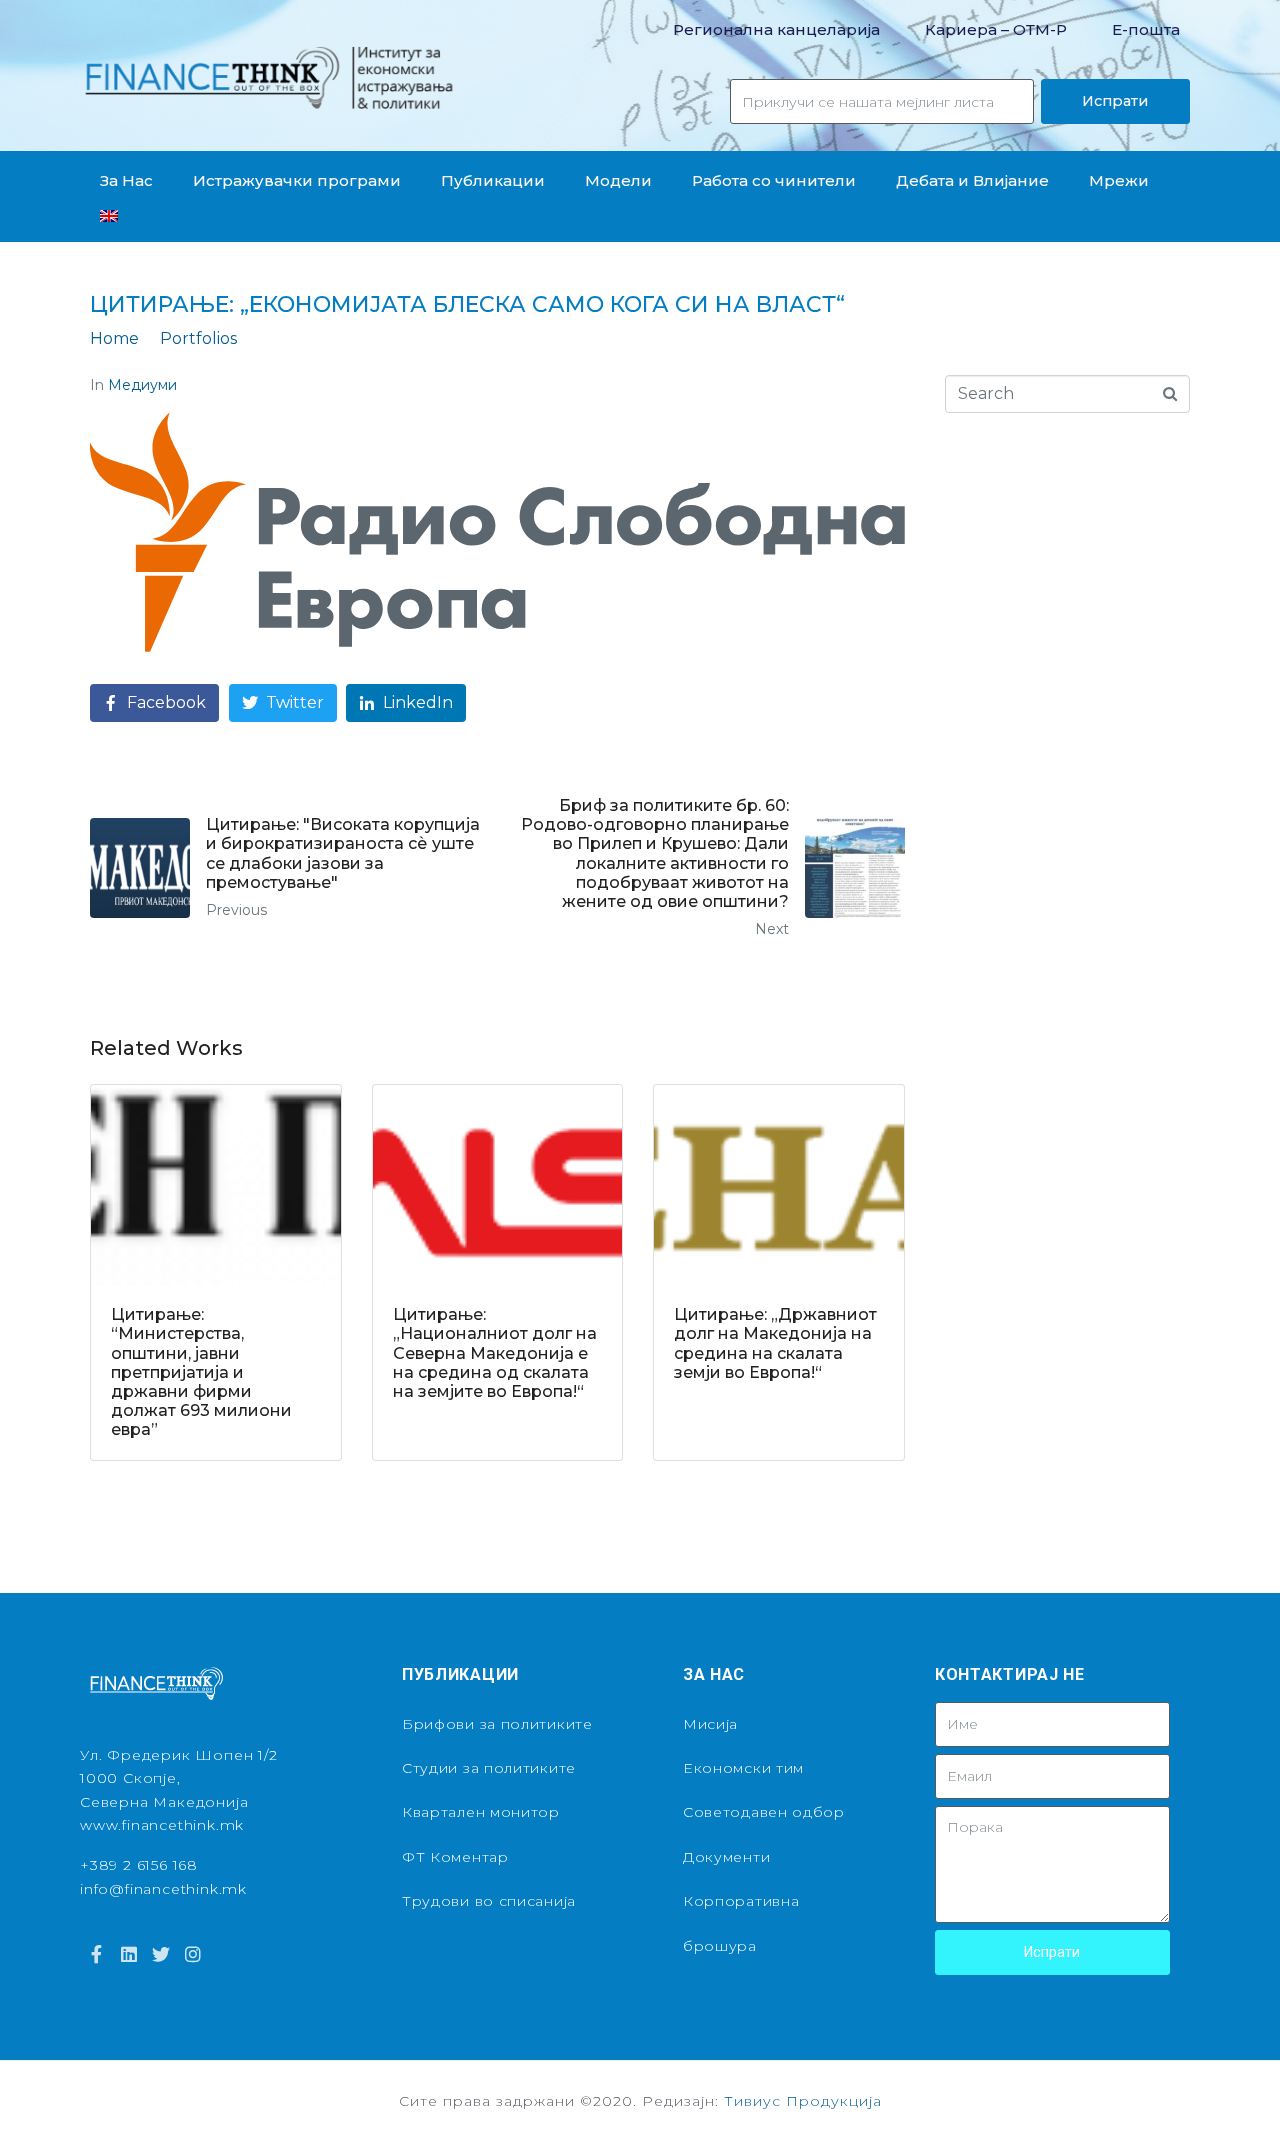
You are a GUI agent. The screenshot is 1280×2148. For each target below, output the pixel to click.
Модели (618, 180)
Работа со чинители (774, 180)
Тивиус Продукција (803, 2101)
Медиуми (142, 385)
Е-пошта (1146, 29)
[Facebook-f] (96, 1953)
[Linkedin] (128, 1953)
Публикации (493, 180)
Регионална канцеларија (776, 29)
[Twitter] (161, 1953)
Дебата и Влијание (972, 180)
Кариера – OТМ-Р (996, 29)
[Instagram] (193, 1953)
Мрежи (1119, 180)
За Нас (126, 180)
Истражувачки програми (297, 180)
